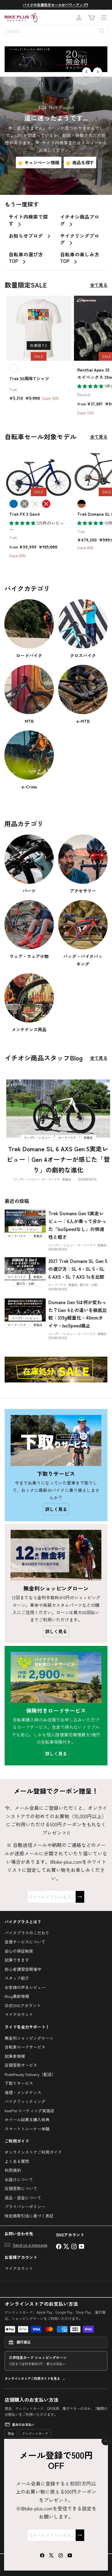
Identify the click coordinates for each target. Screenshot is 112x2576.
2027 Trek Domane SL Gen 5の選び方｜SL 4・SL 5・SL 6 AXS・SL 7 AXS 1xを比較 (78, 1269)
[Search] (102, 31)
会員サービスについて (25, 1942)
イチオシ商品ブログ (80, 220)
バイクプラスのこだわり (27, 1933)
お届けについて (19, 2179)
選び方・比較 (89, 1285)
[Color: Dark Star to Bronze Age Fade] (82, 504)
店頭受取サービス (21, 2065)
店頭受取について (21, 2188)
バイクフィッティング (25, 2101)
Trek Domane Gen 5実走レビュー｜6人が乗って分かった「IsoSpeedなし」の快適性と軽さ (77, 1225)
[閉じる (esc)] (106, 2441)
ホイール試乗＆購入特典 (27, 2119)
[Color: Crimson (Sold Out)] (46, 504)
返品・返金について (23, 2198)
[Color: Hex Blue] (14, 504)
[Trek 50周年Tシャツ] (39, 350)
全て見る (99, 285)
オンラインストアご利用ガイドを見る (32, 2378)
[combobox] (56, 31)
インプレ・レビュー (27, 1179)
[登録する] (80, 2535)
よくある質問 (17, 2161)
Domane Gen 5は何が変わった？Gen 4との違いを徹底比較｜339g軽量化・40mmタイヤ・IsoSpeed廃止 (78, 1314)
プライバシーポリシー (25, 2206)
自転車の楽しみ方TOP (80, 258)
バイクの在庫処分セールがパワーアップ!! (55, 5)
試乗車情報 (15, 2056)
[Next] (97, 72)
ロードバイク (51, 1179)
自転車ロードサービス (25, 2047)
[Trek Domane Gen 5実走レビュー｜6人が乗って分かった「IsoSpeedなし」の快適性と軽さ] (25, 1221)
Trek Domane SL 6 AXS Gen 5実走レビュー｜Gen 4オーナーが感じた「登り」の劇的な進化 (58, 1159)
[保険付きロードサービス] (56, 1677)
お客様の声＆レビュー (25, 1987)
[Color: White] (14, 368)
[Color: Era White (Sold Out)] (35, 504)
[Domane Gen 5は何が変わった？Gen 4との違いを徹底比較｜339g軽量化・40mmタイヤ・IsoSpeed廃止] (25, 1310)
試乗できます (17, 1960)
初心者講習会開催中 (23, 1969)
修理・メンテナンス (23, 2092)
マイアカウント (19, 2014)
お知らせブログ (27, 236)
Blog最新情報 (17, 1996)
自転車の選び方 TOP (26, 258)
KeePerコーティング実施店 (29, 2111)
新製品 (67, 1179)
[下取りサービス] (56, 1440)
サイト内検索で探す (28, 220)
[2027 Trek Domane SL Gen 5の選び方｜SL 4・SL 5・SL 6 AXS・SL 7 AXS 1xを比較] (25, 1269)
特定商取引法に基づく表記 (29, 2216)
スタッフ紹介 (17, 1978)
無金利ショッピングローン (29, 2038)
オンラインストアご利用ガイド (33, 2152)
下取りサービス (19, 2083)
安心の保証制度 (19, 1951)
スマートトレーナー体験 (27, 2129)
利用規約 (13, 2170)
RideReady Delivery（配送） (30, 2074)
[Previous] (87, 72)
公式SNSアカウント (23, 2005)
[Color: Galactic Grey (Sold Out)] (24, 504)
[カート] (91, 18)
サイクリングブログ (80, 239)
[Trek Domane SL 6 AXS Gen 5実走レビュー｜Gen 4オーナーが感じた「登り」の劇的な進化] (58, 1109)
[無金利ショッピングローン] (56, 1555)
